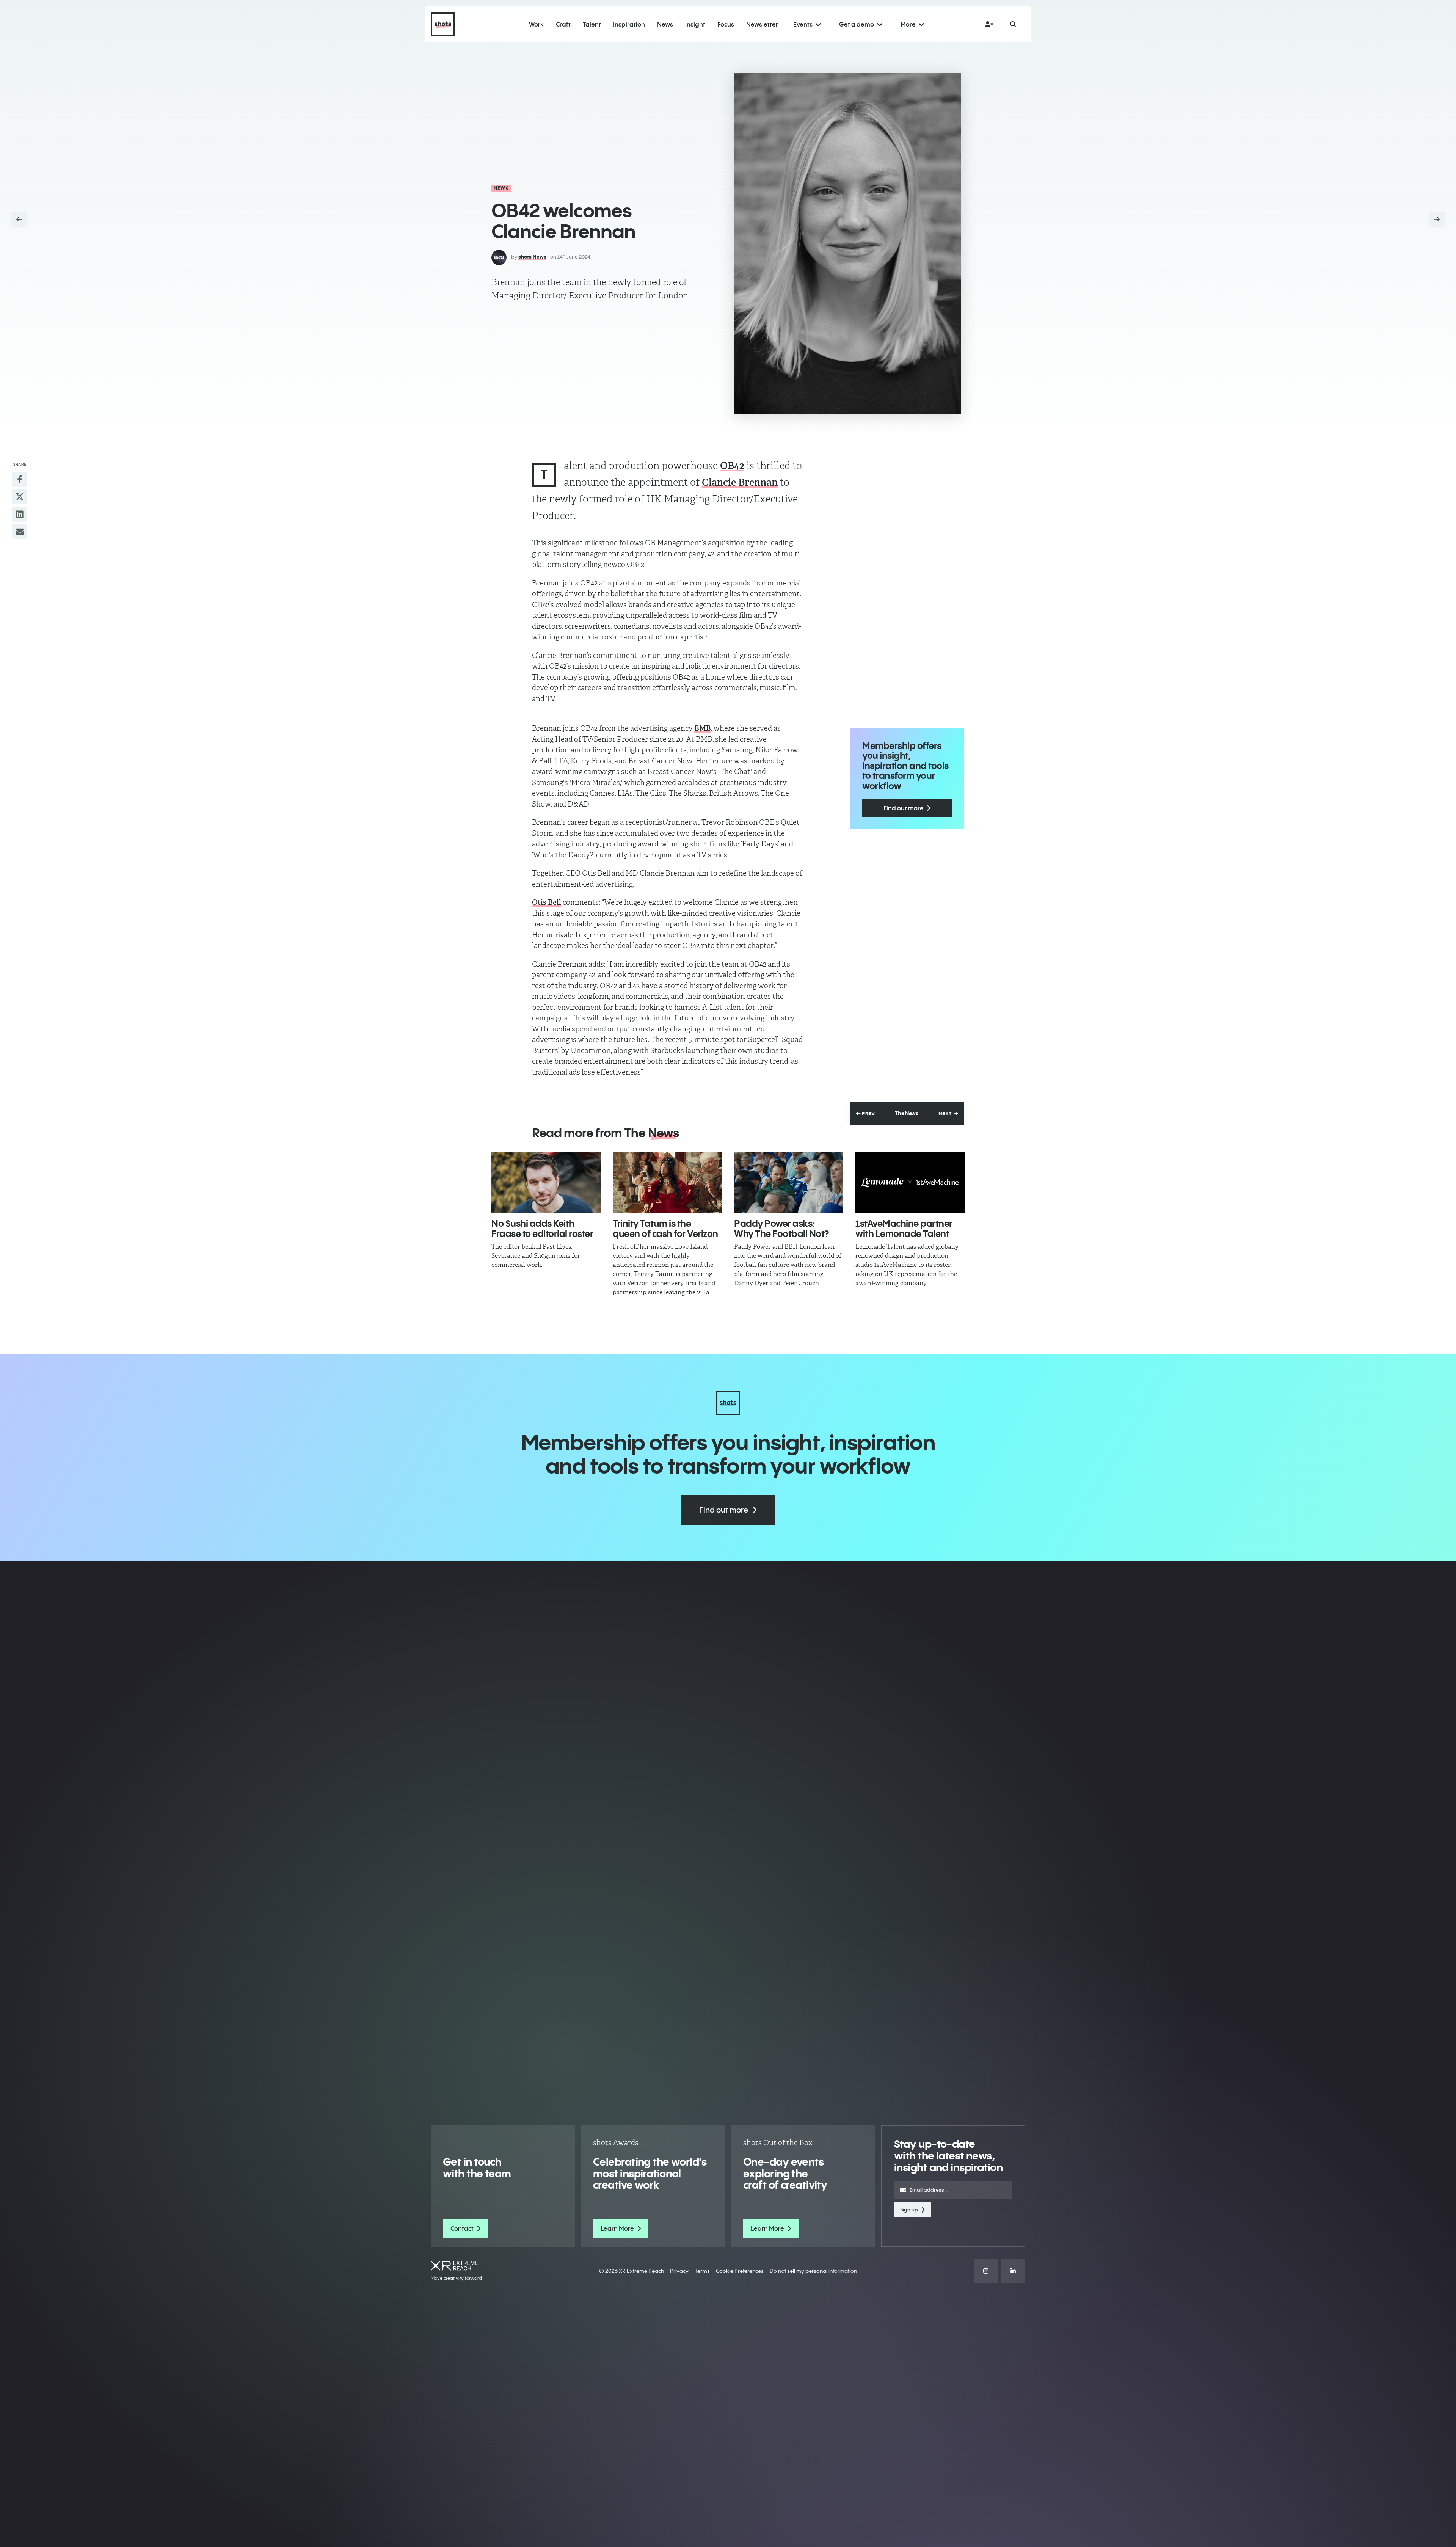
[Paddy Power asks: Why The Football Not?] (789, 1182)
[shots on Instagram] (986, 2271)
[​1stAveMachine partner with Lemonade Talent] (910, 1182)
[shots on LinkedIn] (1013, 2271)
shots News (532, 257)
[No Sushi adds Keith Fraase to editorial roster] (546, 1182)
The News (907, 1113)
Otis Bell (547, 902)
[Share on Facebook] (20, 479)
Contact (462, 2228)
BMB (703, 728)
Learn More (617, 2228)
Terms (702, 2271)
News (501, 188)
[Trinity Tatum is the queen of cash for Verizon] (667, 1182)
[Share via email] (20, 532)
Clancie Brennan (740, 482)
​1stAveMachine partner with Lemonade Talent (904, 1228)
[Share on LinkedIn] (20, 514)
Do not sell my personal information (813, 2271)
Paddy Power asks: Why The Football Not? (781, 1228)
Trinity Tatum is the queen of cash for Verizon (665, 1228)
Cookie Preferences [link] (740, 2271)
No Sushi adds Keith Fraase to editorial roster (542, 1228)
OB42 (732, 466)
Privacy (679, 2271)
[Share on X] (20, 497)
